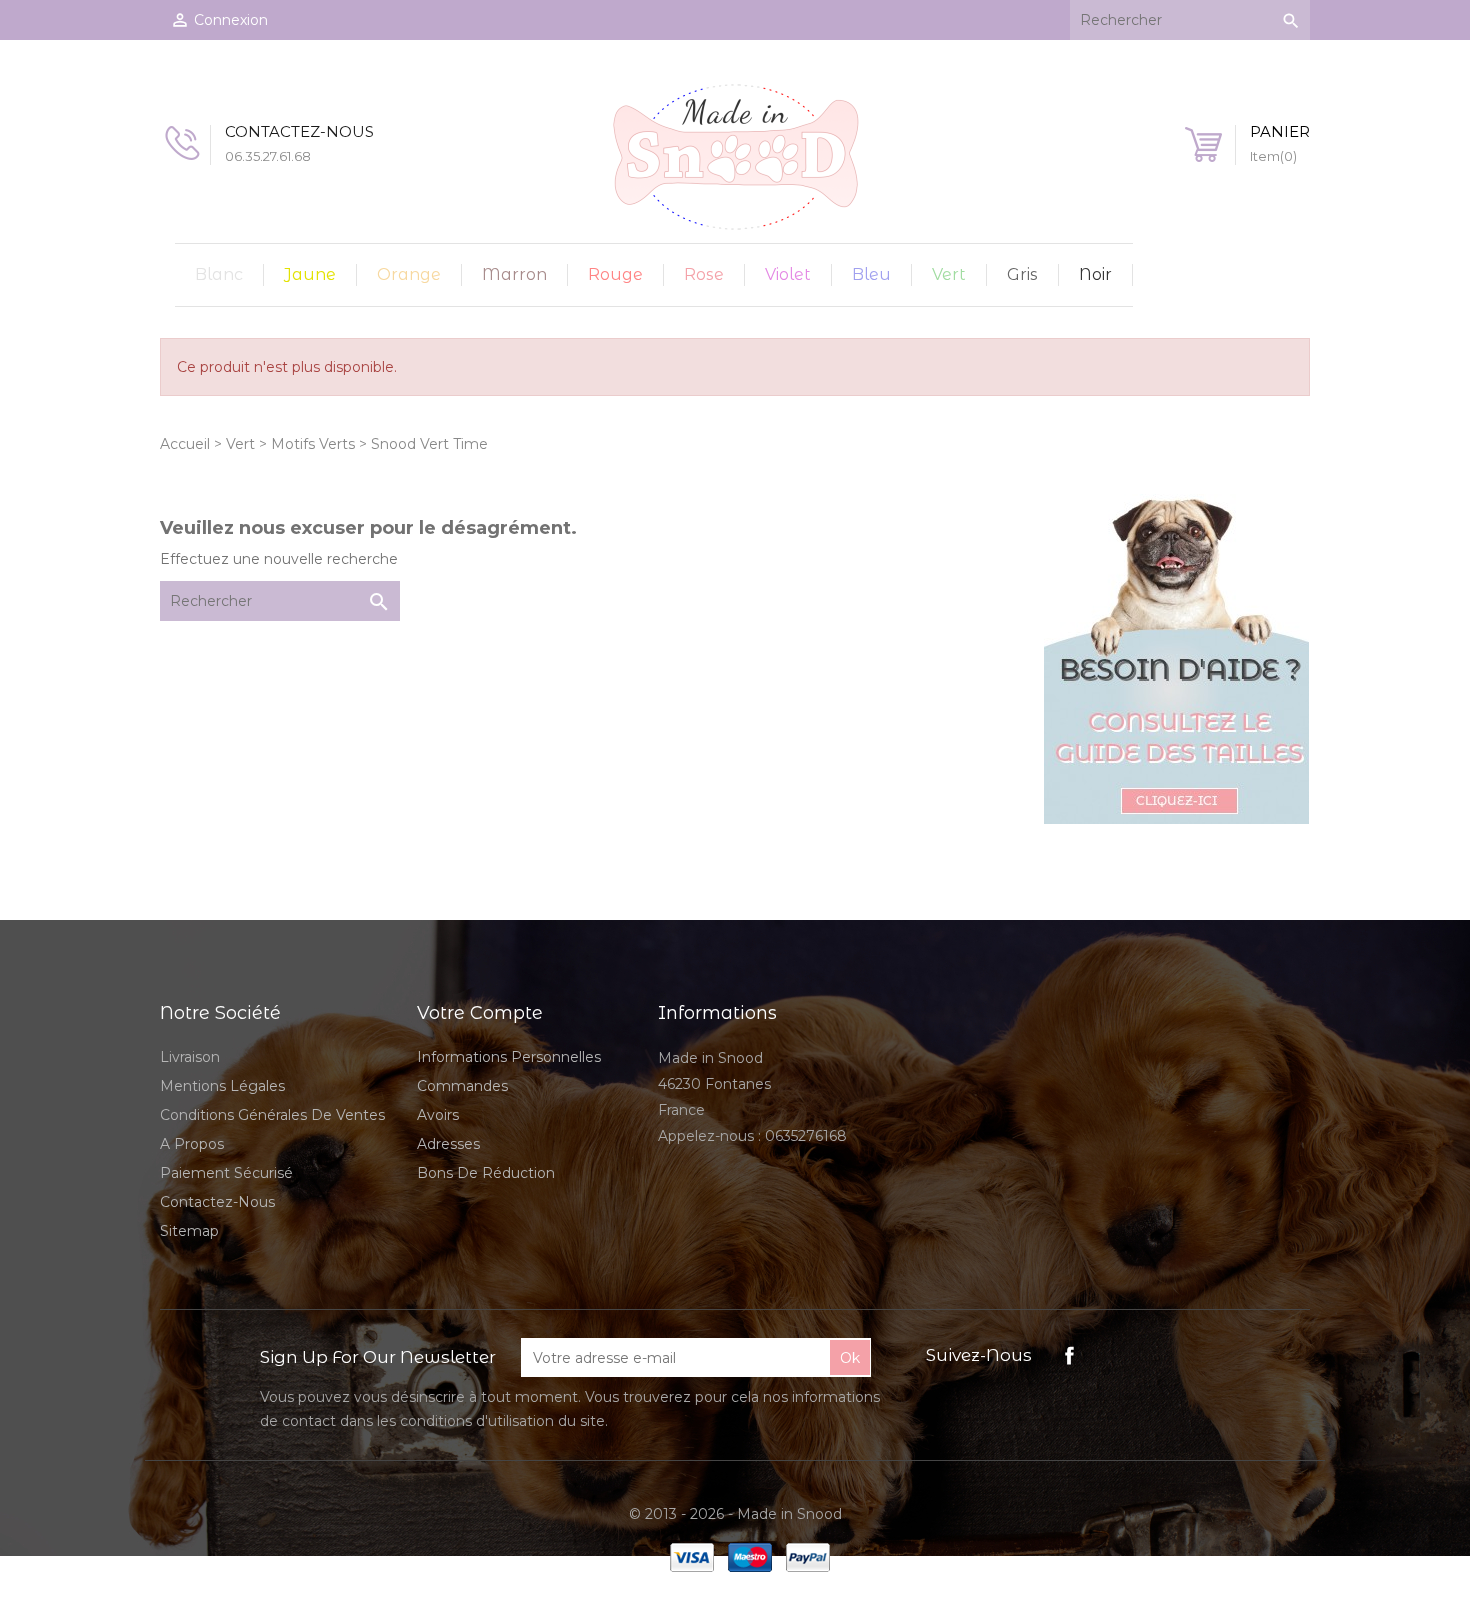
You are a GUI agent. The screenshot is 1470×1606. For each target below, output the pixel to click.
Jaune (310, 274)
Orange (409, 274)
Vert (949, 274)
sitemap (189, 1231)
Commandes (462, 1086)
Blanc (219, 274)
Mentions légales (222, 1086)
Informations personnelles (509, 1057)
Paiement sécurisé (226, 1173)
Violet (788, 274)
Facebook (1069, 1355)
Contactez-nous (217, 1202)
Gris (1022, 274)
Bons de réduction (486, 1173)
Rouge (615, 274)
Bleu (871, 274)
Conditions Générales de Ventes (272, 1115)
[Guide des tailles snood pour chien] (1176, 658)
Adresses (448, 1144)
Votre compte (480, 1013)
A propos (192, 1144)
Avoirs (438, 1115)
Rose (704, 274)
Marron (514, 274)
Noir (1095, 274)
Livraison (190, 1057)
